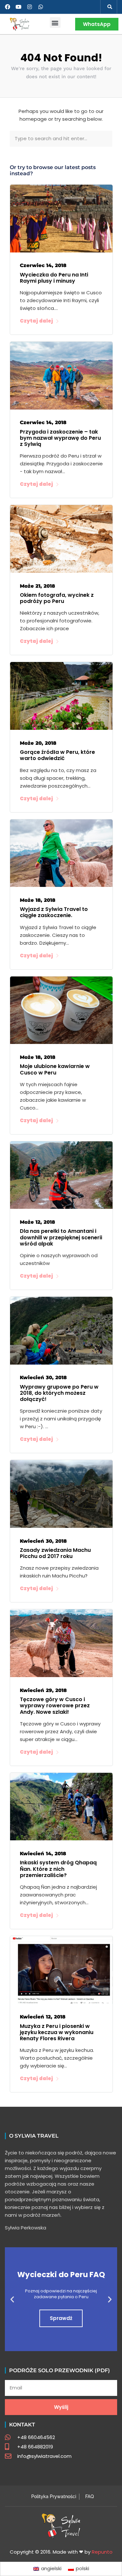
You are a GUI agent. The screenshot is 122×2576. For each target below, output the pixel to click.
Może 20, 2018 (38, 743)
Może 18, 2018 (38, 900)
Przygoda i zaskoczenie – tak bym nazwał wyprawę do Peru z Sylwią (60, 438)
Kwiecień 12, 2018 (43, 2017)
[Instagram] (30, 7)
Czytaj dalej (36, 321)
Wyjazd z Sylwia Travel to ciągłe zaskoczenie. (54, 912)
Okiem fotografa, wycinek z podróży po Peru (57, 598)
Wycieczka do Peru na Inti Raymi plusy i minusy (54, 278)
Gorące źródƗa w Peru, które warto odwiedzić (57, 755)
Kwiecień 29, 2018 (43, 1690)
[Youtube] (19, 7)
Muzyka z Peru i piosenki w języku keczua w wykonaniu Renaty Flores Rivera (57, 2032)
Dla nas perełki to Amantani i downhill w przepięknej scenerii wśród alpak (61, 1237)
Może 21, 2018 (37, 586)
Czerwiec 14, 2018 (43, 265)
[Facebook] (7, 7)
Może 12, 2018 (37, 1222)
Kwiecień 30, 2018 (43, 1377)
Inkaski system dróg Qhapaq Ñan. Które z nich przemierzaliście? (58, 1869)
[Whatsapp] (41, 7)
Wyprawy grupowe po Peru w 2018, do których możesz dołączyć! (59, 1393)
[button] (110, 7)
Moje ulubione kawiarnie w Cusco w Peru (55, 1069)
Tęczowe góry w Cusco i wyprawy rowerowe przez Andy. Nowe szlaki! (55, 1705)
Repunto (102, 2552)
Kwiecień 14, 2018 (43, 1853)
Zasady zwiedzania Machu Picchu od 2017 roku (55, 1553)
